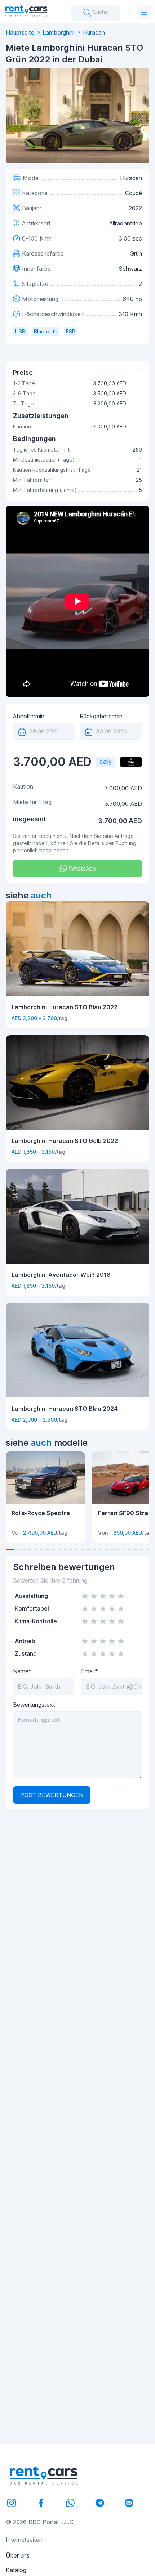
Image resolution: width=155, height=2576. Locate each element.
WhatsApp (81, 869)
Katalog (16, 2570)
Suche (100, 12)
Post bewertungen (52, 1795)
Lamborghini (59, 32)
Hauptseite (20, 32)
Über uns (18, 2555)
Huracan (94, 32)
